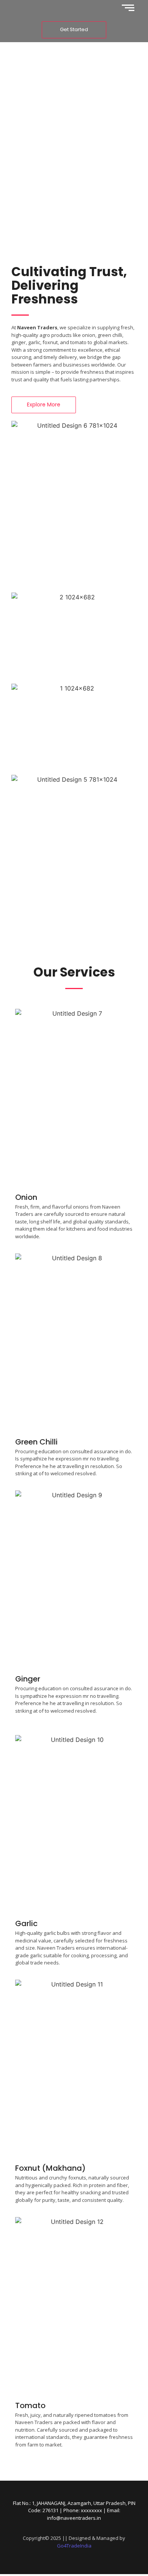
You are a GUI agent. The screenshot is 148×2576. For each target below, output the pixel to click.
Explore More (74, 177)
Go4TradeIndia (74, 2546)
